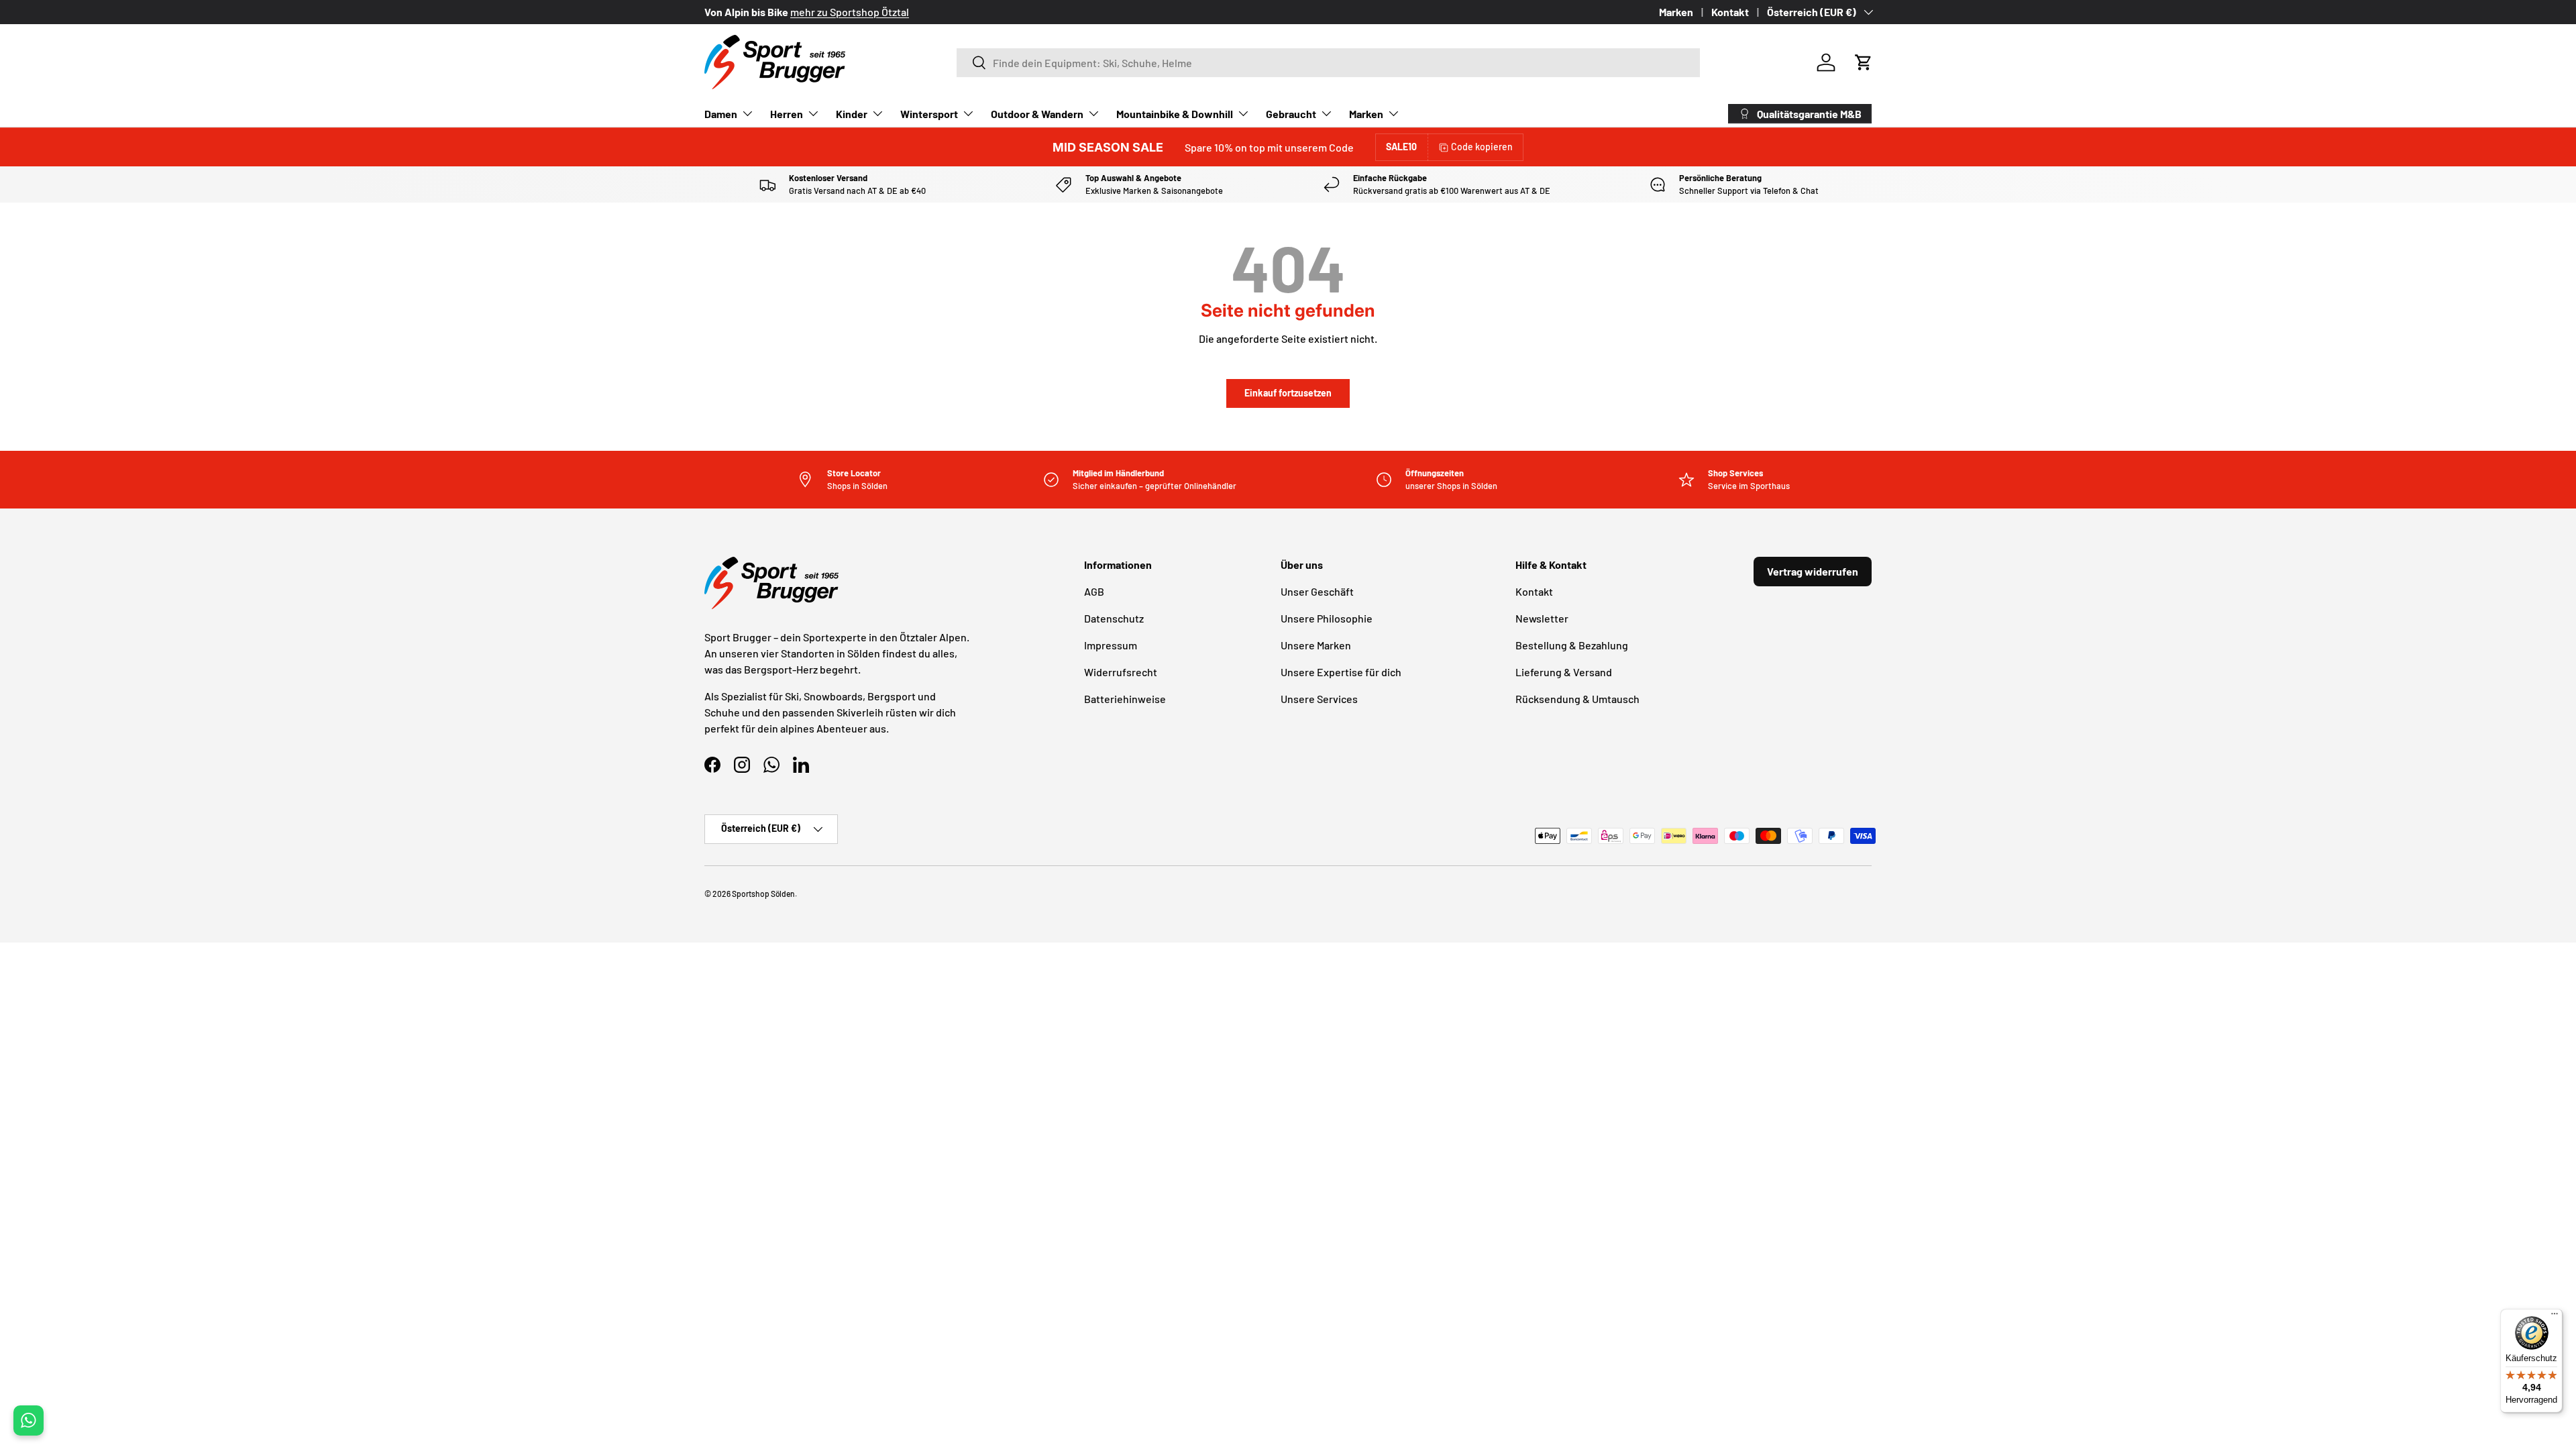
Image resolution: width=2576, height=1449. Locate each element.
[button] (1864, 62)
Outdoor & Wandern (1037, 114)
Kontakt (1730, 12)
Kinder (852, 114)
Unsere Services (1319, 699)
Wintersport (929, 114)
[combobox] (1328, 63)
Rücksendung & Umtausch (1577, 699)
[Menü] (2555, 1317)
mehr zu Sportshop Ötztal (850, 12)
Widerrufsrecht (1121, 672)
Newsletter (1542, 618)
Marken (1676, 12)
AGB (1094, 591)
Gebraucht (1291, 114)
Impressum (1111, 645)
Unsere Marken (1316, 645)
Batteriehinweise (1125, 699)
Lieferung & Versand (1564, 672)
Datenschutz (1114, 618)
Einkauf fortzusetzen (1288, 393)
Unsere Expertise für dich (1341, 672)
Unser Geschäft (1317, 591)
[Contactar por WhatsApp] (29, 1420)
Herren (787, 114)
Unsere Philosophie (1327, 618)
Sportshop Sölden (763, 894)
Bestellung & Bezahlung (1572, 645)
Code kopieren (1482, 147)
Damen (721, 114)
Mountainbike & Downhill (1175, 114)
